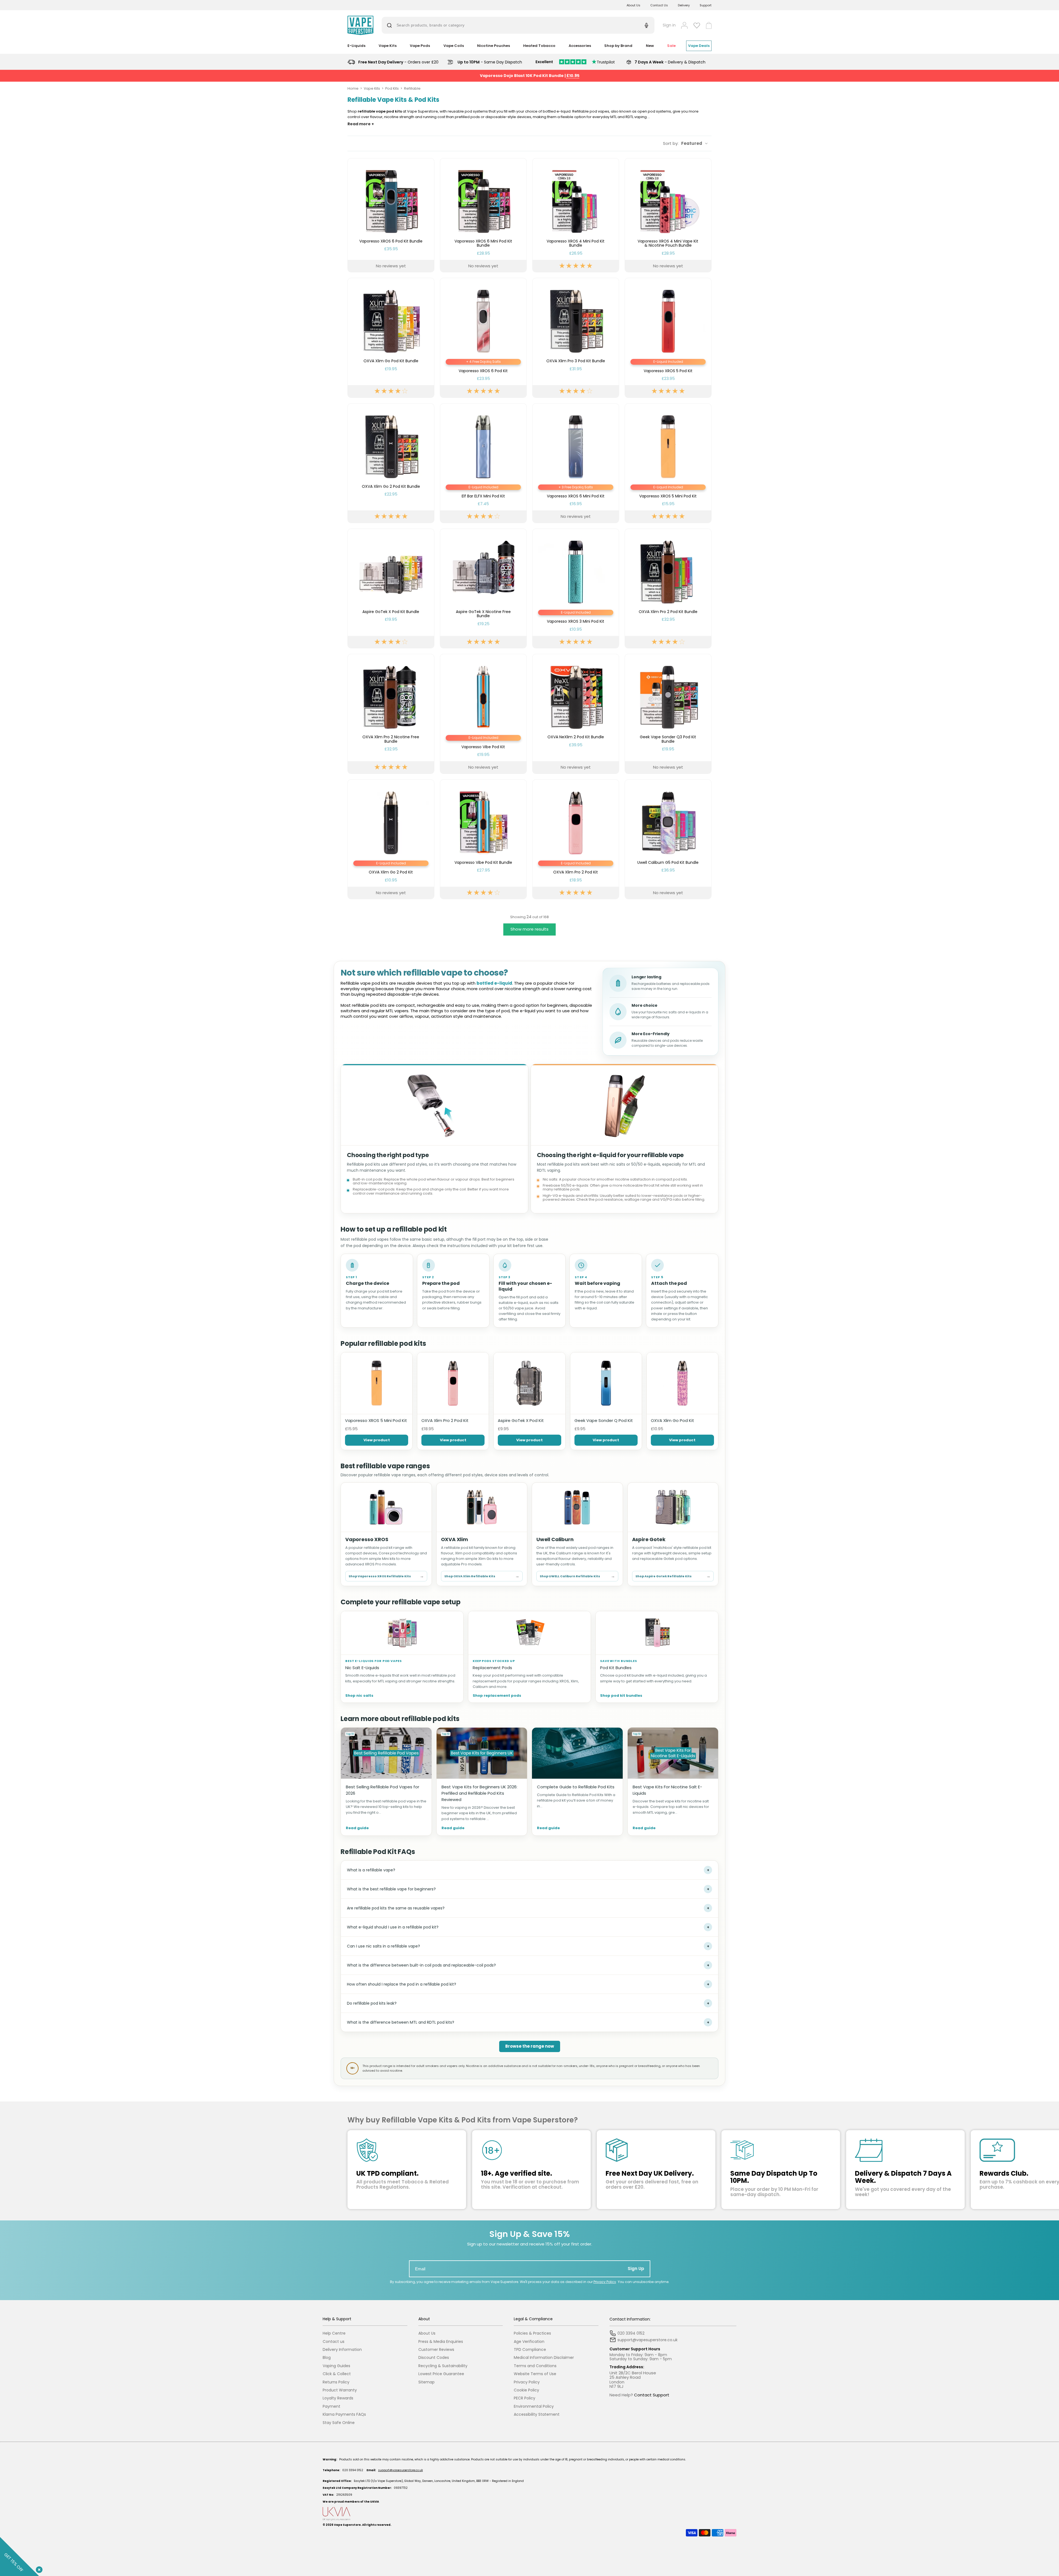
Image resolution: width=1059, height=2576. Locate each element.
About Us (633, 5)
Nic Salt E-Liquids (362, 1668)
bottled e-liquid (494, 983)
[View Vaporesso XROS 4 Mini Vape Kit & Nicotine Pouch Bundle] (668, 215)
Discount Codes (434, 2358)
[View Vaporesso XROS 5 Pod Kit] (668, 338)
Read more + (361, 124)
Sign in (669, 25)
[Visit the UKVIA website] (529, 2514)
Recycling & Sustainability (443, 2366)
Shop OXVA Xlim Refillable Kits (482, 1576)
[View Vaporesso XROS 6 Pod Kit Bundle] (391, 215)
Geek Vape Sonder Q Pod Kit (604, 1420)
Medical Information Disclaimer (544, 2358)
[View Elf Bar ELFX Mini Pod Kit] (483, 463)
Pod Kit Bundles (616, 1668)
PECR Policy (525, 2398)
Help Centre (334, 2333)
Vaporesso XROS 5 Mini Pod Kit (376, 1420)
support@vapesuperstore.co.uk (400, 2470)
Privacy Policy (605, 2282)
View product (377, 1440)
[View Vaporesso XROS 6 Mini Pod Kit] (576, 463)
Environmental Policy (534, 2406)
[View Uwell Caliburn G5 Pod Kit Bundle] (668, 839)
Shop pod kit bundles (621, 1696)
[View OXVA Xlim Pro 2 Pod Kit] (576, 839)
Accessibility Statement (537, 2414)
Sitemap (426, 2382)
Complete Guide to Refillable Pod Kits (576, 1787)
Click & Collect (337, 2374)
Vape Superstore (347, 2525)
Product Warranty (340, 2390)
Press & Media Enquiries (441, 2342)
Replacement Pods (492, 1668)
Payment (331, 2406)
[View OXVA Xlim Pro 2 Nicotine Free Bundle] (391, 714)
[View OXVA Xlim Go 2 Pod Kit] (391, 839)
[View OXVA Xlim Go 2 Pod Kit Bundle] (391, 463)
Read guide (357, 1828)
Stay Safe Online (339, 2423)
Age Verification (529, 2342)
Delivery (684, 5)
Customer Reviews (436, 2350)
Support (706, 5)
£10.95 (573, 76)
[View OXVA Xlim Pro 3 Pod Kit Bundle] (576, 338)
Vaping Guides (336, 2366)
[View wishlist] (697, 25)
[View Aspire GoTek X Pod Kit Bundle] (391, 588)
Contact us (334, 2342)
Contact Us (659, 5)
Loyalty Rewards (338, 2398)
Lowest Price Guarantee (441, 2374)
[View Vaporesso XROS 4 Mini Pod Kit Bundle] (576, 215)
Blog (327, 2358)
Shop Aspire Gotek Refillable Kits (673, 1576)
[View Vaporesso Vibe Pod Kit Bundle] (483, 839)
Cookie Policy (526, 2390)
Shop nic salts (359, 1696)
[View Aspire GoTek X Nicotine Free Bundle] (483, 588)
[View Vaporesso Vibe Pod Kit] (483, 714)
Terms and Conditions (535, 2366)
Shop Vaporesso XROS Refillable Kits (386, 1576)
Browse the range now (530, 2046)
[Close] (38, 2569)
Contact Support (652, 2395)
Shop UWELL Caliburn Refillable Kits (577, 1576)
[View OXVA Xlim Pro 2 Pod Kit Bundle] (668, 588)
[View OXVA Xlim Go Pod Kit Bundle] (391, 338)
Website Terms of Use (535, 2374)
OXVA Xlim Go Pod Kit (672, 1420)
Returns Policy (336, 2382)
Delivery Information (342, 2350)
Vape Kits (372, 88)
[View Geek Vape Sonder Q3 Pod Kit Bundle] (668, 714)
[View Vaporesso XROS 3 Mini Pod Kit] (576, 588)
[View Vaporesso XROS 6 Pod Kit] (483, 338)
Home (353, 88)
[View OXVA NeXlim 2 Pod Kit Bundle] (576, 714)
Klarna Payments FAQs (344, 2414)
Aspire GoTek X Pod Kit (521, 1420)
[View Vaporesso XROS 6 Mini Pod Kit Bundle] (483, 215)
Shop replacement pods (497, 1696)
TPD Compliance (530, 2350)
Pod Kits (392, 88)
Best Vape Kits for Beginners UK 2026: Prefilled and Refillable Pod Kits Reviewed (479, 1793)
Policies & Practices (532, 2333)
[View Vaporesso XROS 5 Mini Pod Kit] (668, 463)
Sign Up (636, 2269)
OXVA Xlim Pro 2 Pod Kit (445, 1420)
